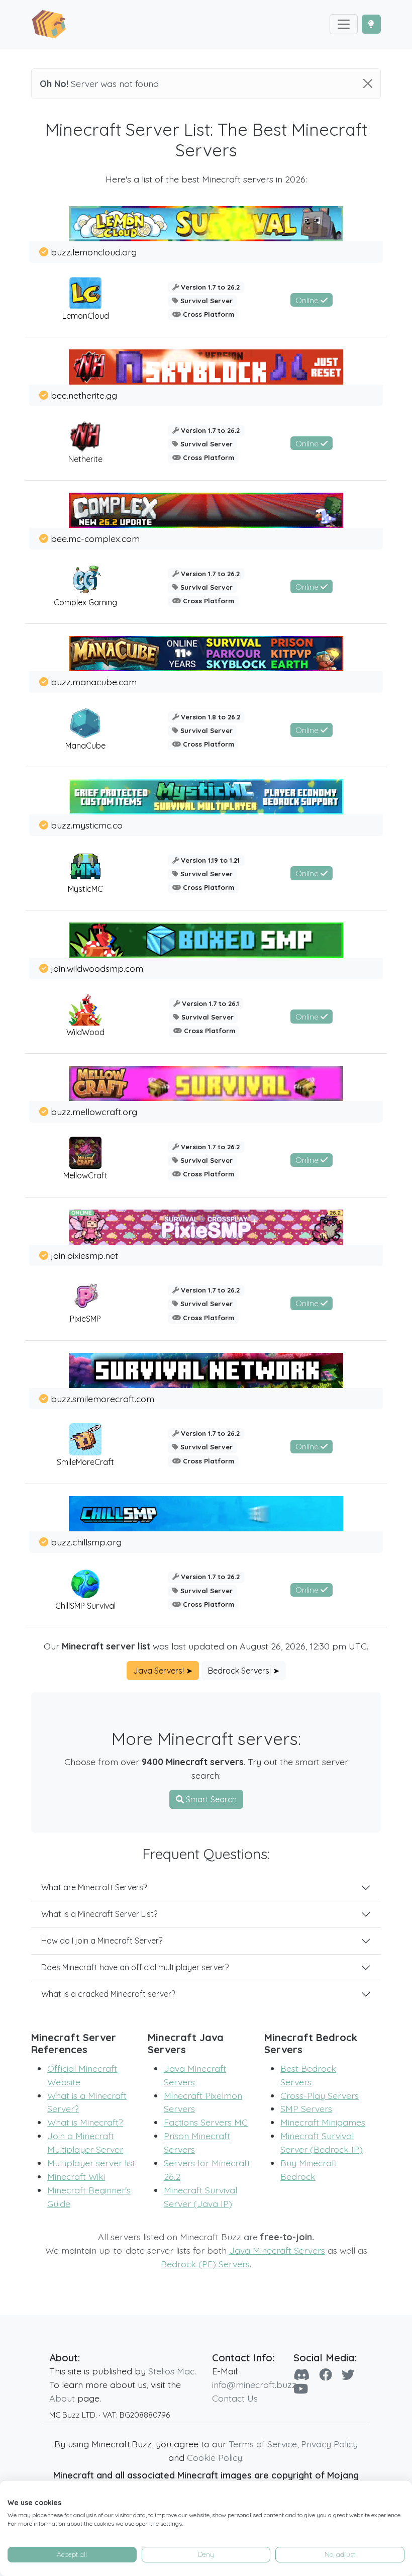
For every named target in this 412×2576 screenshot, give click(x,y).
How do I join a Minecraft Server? (102, 1941)
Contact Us (235, 2398)
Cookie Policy (215, 2457)
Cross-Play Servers (320, 2095)
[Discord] (301, 2374)
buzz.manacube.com (94, 682)
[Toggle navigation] (344, 24)
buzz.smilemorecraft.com (102, 1399)
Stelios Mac (171, 2371)
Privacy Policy (329, 2444)
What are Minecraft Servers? (94, 1887)
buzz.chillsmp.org (86, 1542)
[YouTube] (301, 2388)
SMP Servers (306, 2108)
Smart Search (210, 1799)
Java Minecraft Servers (277, 2250)
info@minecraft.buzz (254, 2384)
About (62, 2398)
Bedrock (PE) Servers (205, 2264)
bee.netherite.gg (84, 395)
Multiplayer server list (91, 2163)
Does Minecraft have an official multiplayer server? (135, 1967)
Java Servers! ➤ (163, 1671)
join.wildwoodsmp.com (97, 968)
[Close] (368, 83)
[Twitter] (348, 2374)
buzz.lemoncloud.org (94, 252)
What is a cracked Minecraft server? (108, 1994)
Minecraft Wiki (76, 2176)
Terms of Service (263, 2444)
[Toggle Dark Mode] (371, 24)
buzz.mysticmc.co (87, 825)
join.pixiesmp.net (84, 1255)
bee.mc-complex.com (95, 538)
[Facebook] (326, 2374)
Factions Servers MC (206, 2122)
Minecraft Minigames (323, 2122)
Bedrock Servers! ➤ (244, 1671)
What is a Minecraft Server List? (99, 1914)
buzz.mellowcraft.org (94, 1112)
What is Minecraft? (85, 2122)
